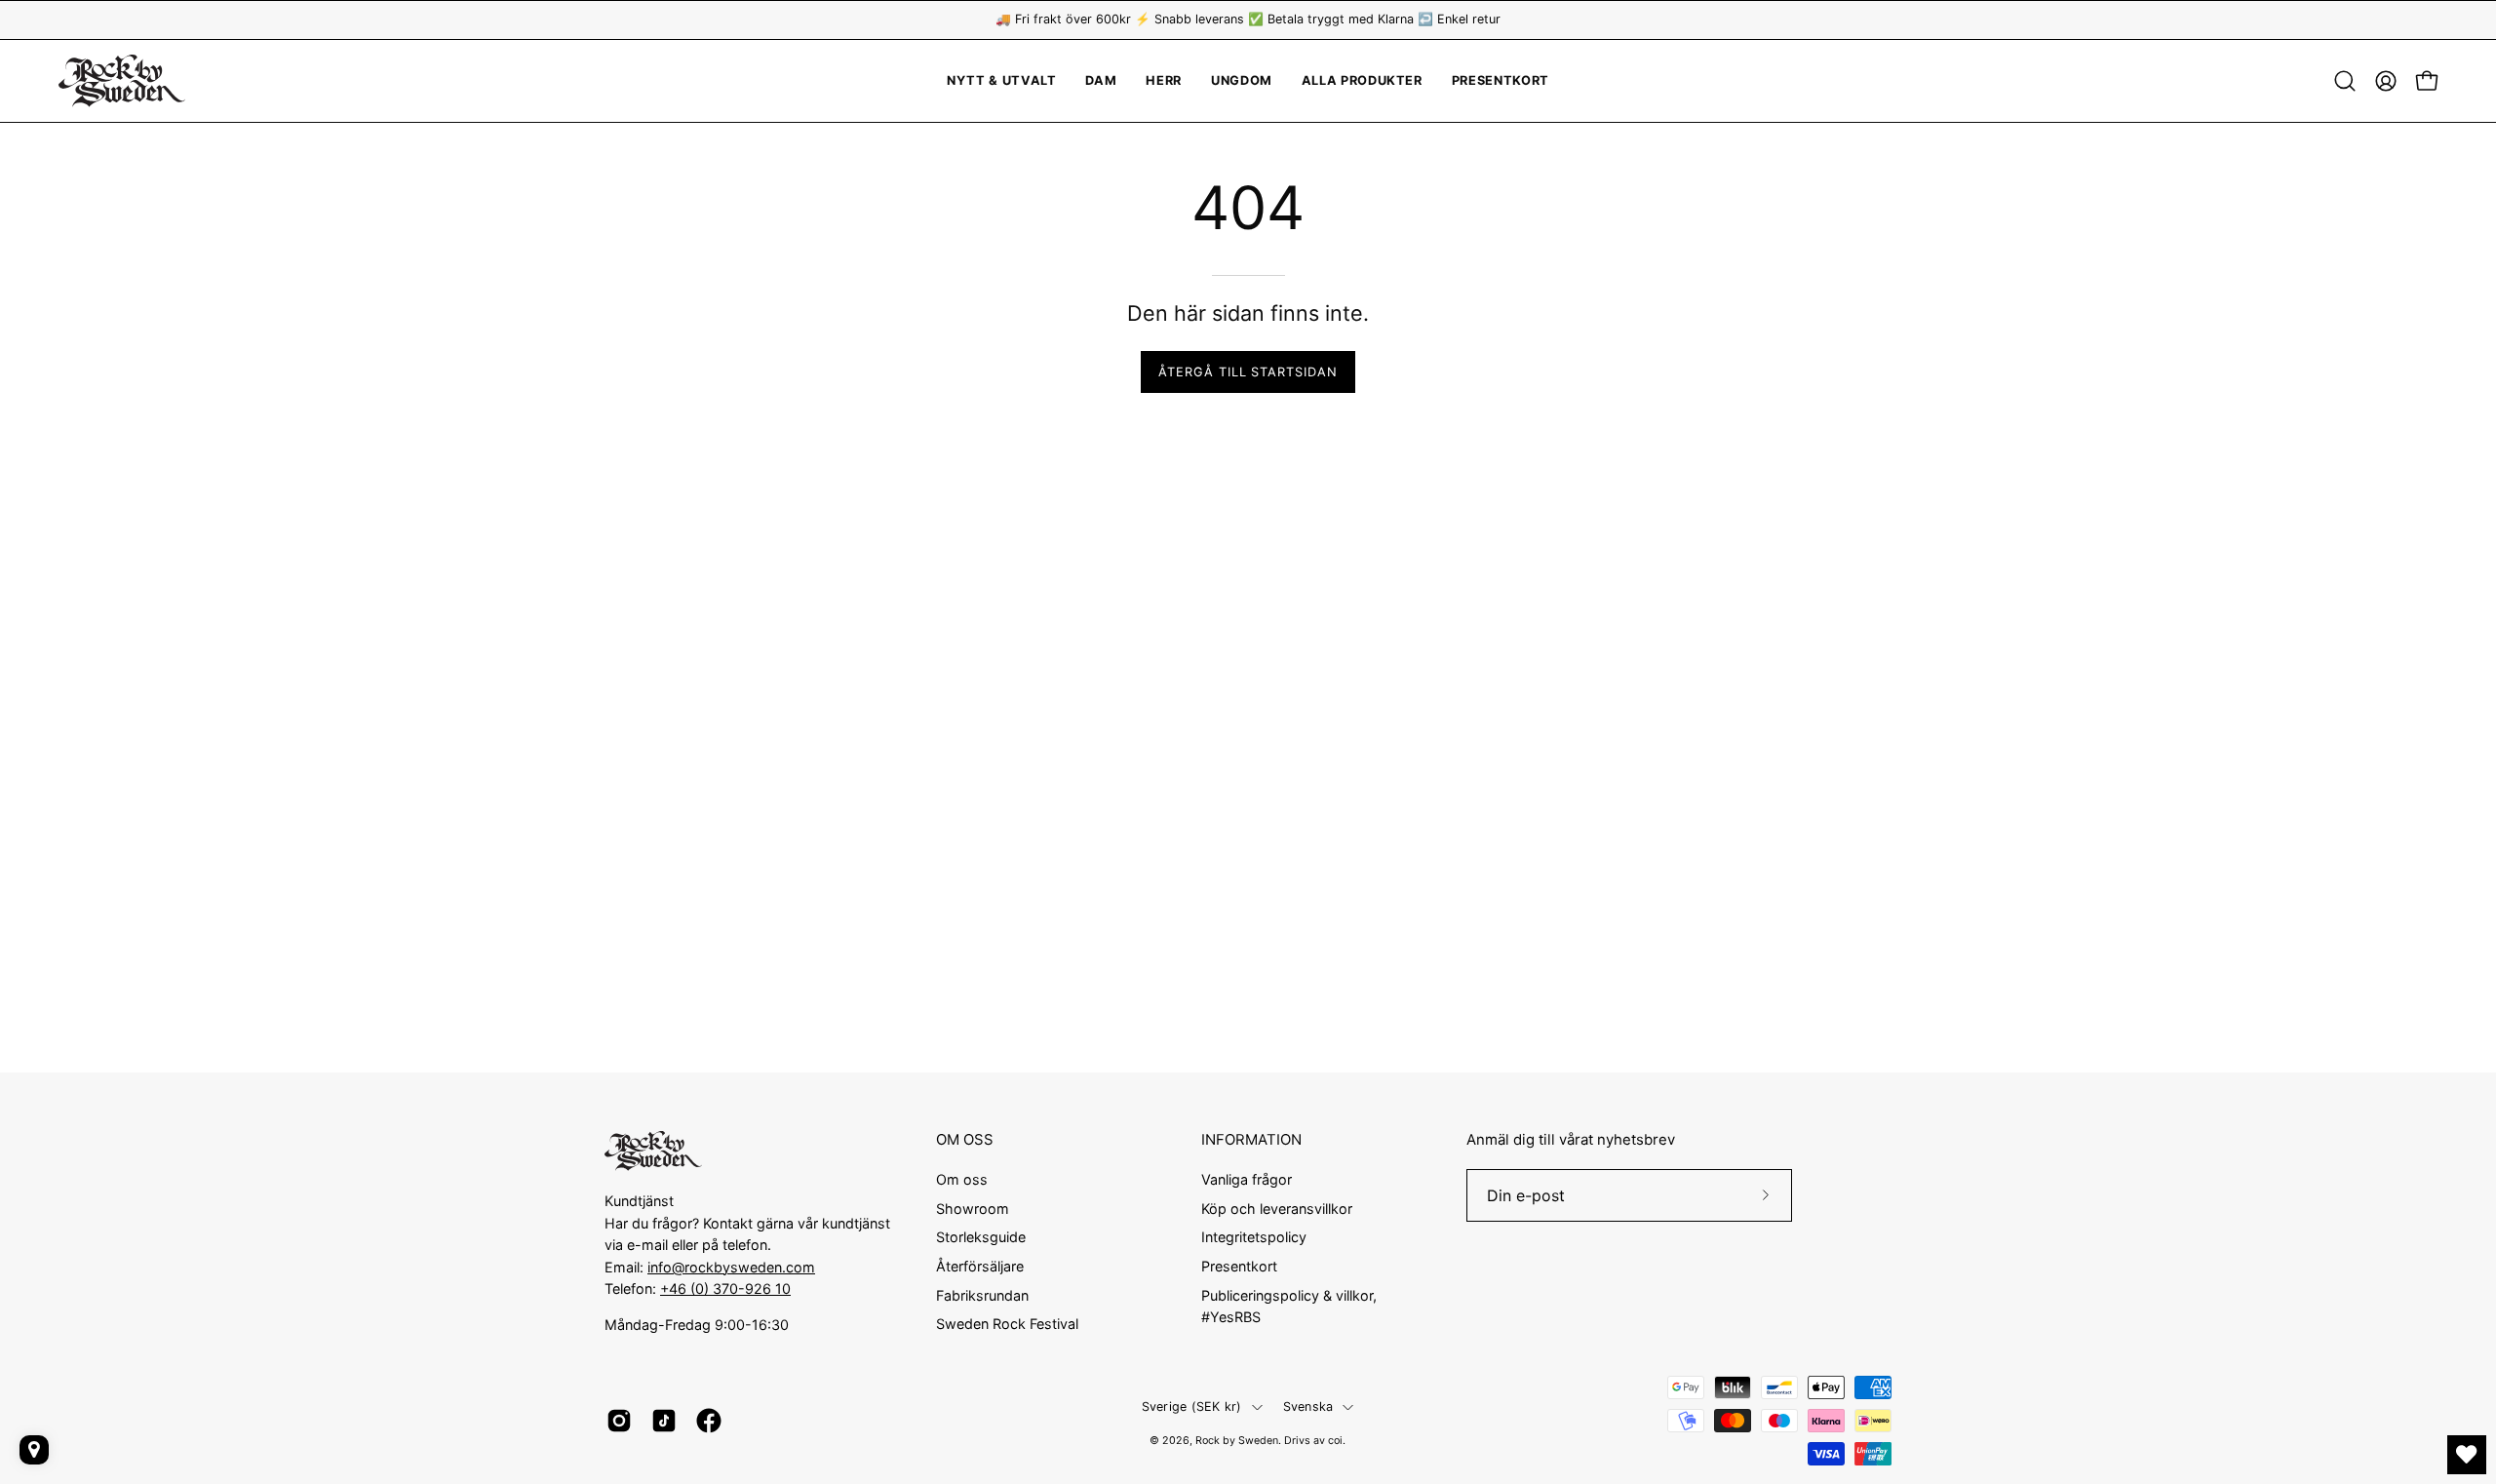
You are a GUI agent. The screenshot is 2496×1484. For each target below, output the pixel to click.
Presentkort (1239, 1266)
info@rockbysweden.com (731, 1267)
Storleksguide (981, 1237)
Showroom (973, 1208)
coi (1335, 1441)
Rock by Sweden (1237, 1441)
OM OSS (965, 1140)
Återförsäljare (980, 1266)
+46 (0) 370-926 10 (725, 1289)
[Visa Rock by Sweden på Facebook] (709, 1421)
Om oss (962, 1179)
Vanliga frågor (1247, 1179)
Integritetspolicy (1254, 1237)
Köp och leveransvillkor (1277, 1208)
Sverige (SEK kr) (1192, 1406)
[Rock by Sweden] (122, 81)
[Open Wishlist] (2467, 1455)
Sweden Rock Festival (1007, 1324)
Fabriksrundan (982, 1294)
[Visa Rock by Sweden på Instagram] (619, 1421)
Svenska (1308, 1406)
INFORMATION (1251, 1140)
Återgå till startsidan (1248, 372)
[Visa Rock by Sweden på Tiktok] (664, 1421)
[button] (1242, 81)
